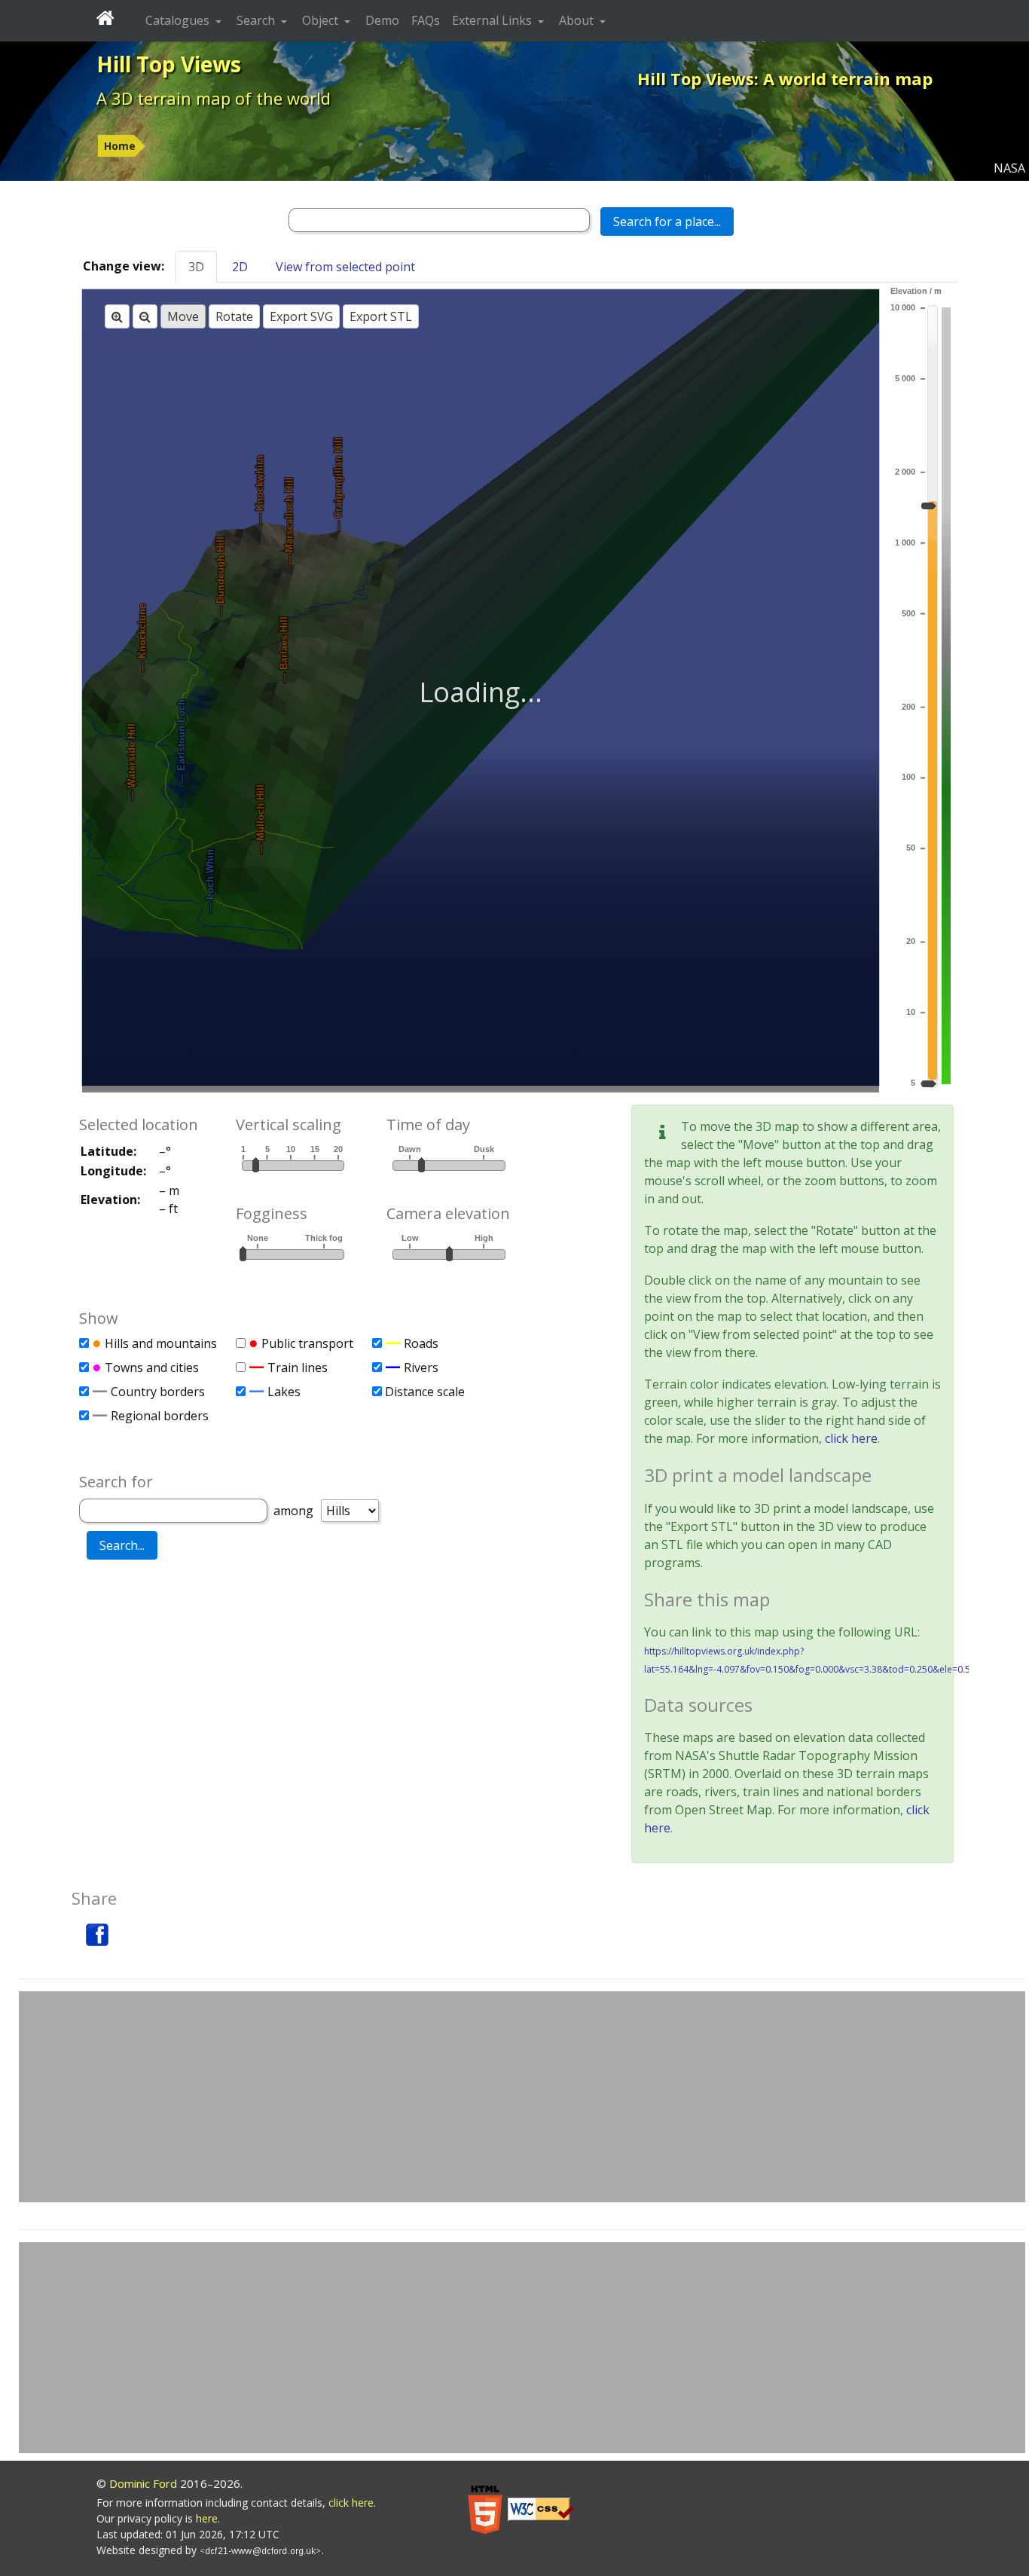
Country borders (158, 1392)
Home (120, 146)
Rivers (421, 1367)
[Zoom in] (117, 316)
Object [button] (322, 20)
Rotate (234, 316)
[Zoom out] (145, 316)
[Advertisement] (522, 2097)
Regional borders (160, 1416)
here (207, 2518)
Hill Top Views (169, 64)
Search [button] (257, 20)
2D (240, 267)
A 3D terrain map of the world (214, 98)
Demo (382, 20)
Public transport (307, 1343)
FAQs (426, 20)
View (345, 267)
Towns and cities (152, 1367)
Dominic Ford (143, 2483)
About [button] (578, 20)
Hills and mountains (161, 1343)
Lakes (284, 1392)
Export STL (381, 316)
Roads (421, 1343)
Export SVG (301, 316)
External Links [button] (493, 20)
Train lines (298, 1367)
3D (196, 267)
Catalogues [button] (179, 20)
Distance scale (425, 1392)
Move (183, 316)
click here (851, 1438)
